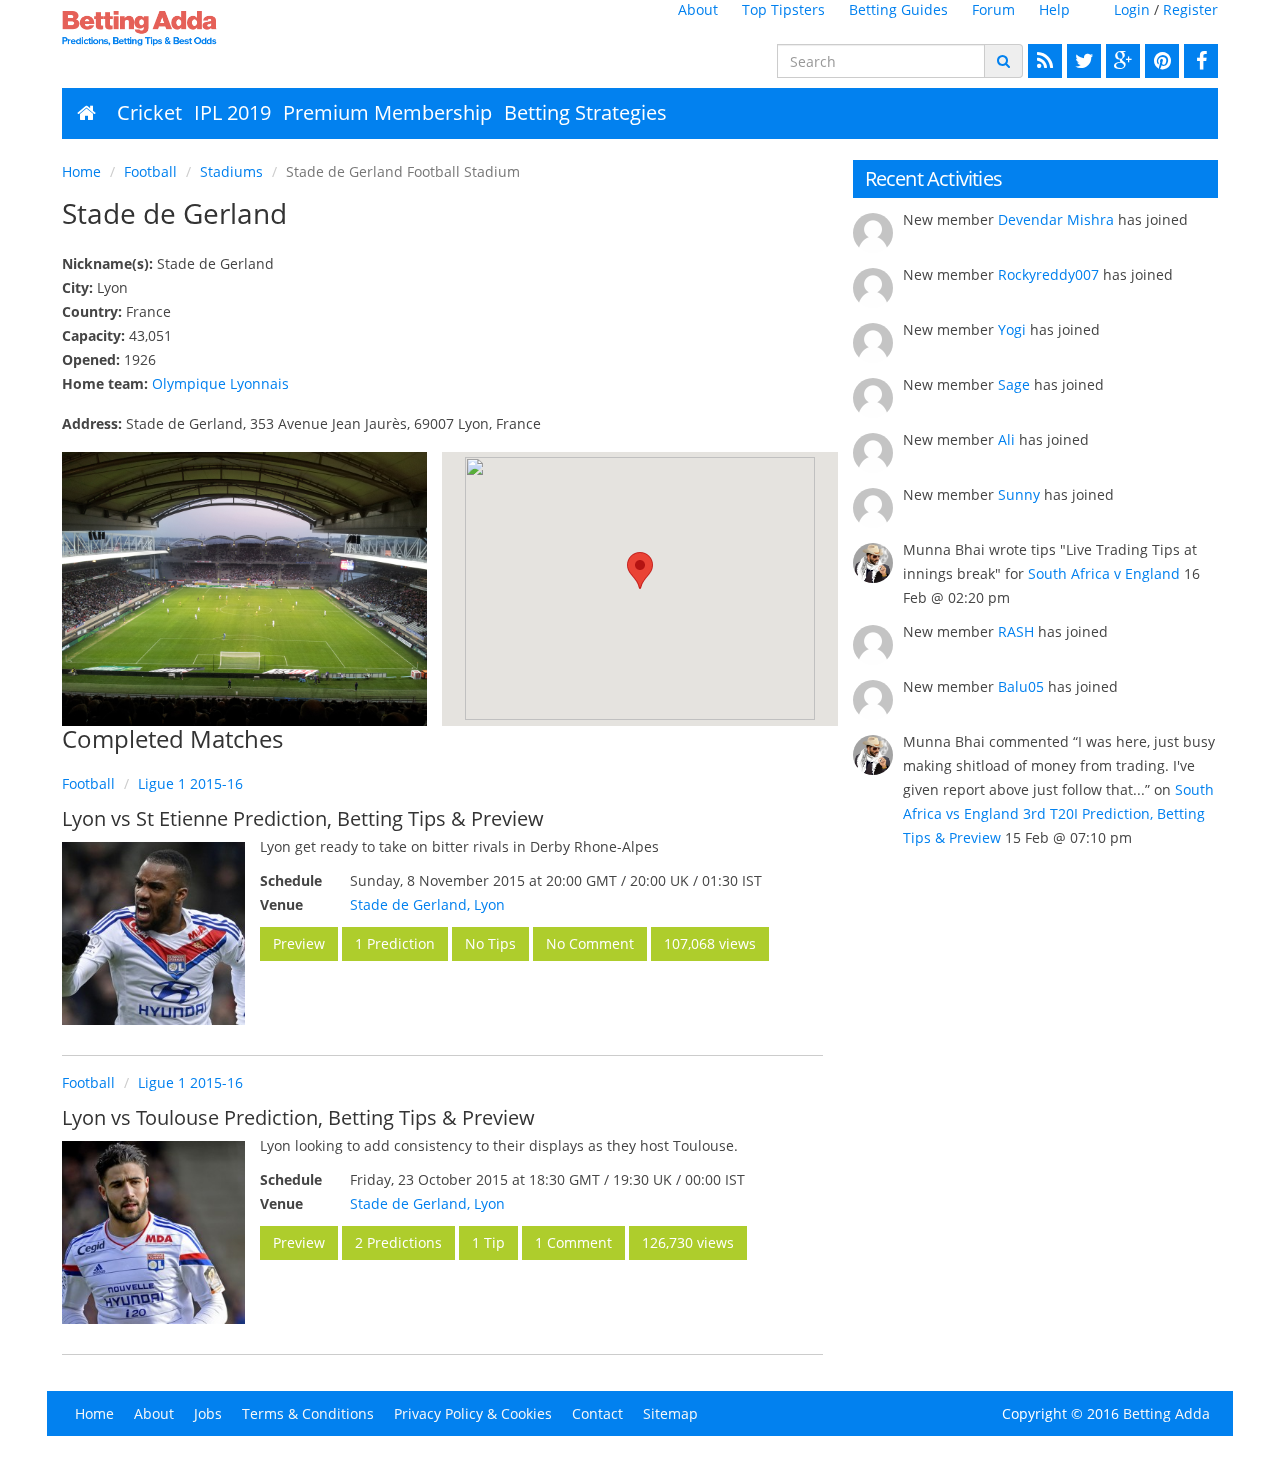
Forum (993, 9)
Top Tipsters (783, 9)
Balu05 (1021, 686)
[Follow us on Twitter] (1081, 61)
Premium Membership (387, 112)
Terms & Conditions (308, 1413)
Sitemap (670, 1413)
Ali (1006, 439)
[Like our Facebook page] (1198, 61)
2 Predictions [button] (398, 1242)
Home (81, 171)
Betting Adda (1166, 1413)
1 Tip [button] (488, 1242)
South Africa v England (1104, 573)
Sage (1014, 384)
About (698, 9)
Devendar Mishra (1056, 219)
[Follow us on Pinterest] (1159, 61)
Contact (597, 1413)
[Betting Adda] (195, 28)
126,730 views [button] (688, 1242)
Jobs (208, 1413)
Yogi (1012, 329)
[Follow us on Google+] (1120, 61)
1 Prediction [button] (395, 943)
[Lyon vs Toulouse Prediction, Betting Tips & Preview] (153, 1232)
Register (1190, 9)
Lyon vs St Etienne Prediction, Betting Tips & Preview (303, 818)
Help (1054, 9)
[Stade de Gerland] (244, 589)
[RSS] (1042, 61)
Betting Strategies (585, 112)
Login (1132, 9)
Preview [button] (299, 943)
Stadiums (231, 171)
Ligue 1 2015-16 (190, 783)
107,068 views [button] (710, 943)
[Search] (1003, 61)
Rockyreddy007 (1048, 274)
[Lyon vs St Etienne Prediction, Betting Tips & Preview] (153, 933)
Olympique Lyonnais (220, 383)
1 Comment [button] (573, 1242)
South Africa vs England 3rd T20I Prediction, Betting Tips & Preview (1058, 813)
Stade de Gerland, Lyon (427, 904)
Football (150, 171)
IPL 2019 (232, 112)
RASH (1016, 631)
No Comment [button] (590, 943)
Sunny (1019, 494)
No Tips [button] (490, 943)
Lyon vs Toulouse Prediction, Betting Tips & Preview (298, 1117)
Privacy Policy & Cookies (473, 1413)
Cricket (149, 112)
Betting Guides (898, 9)
